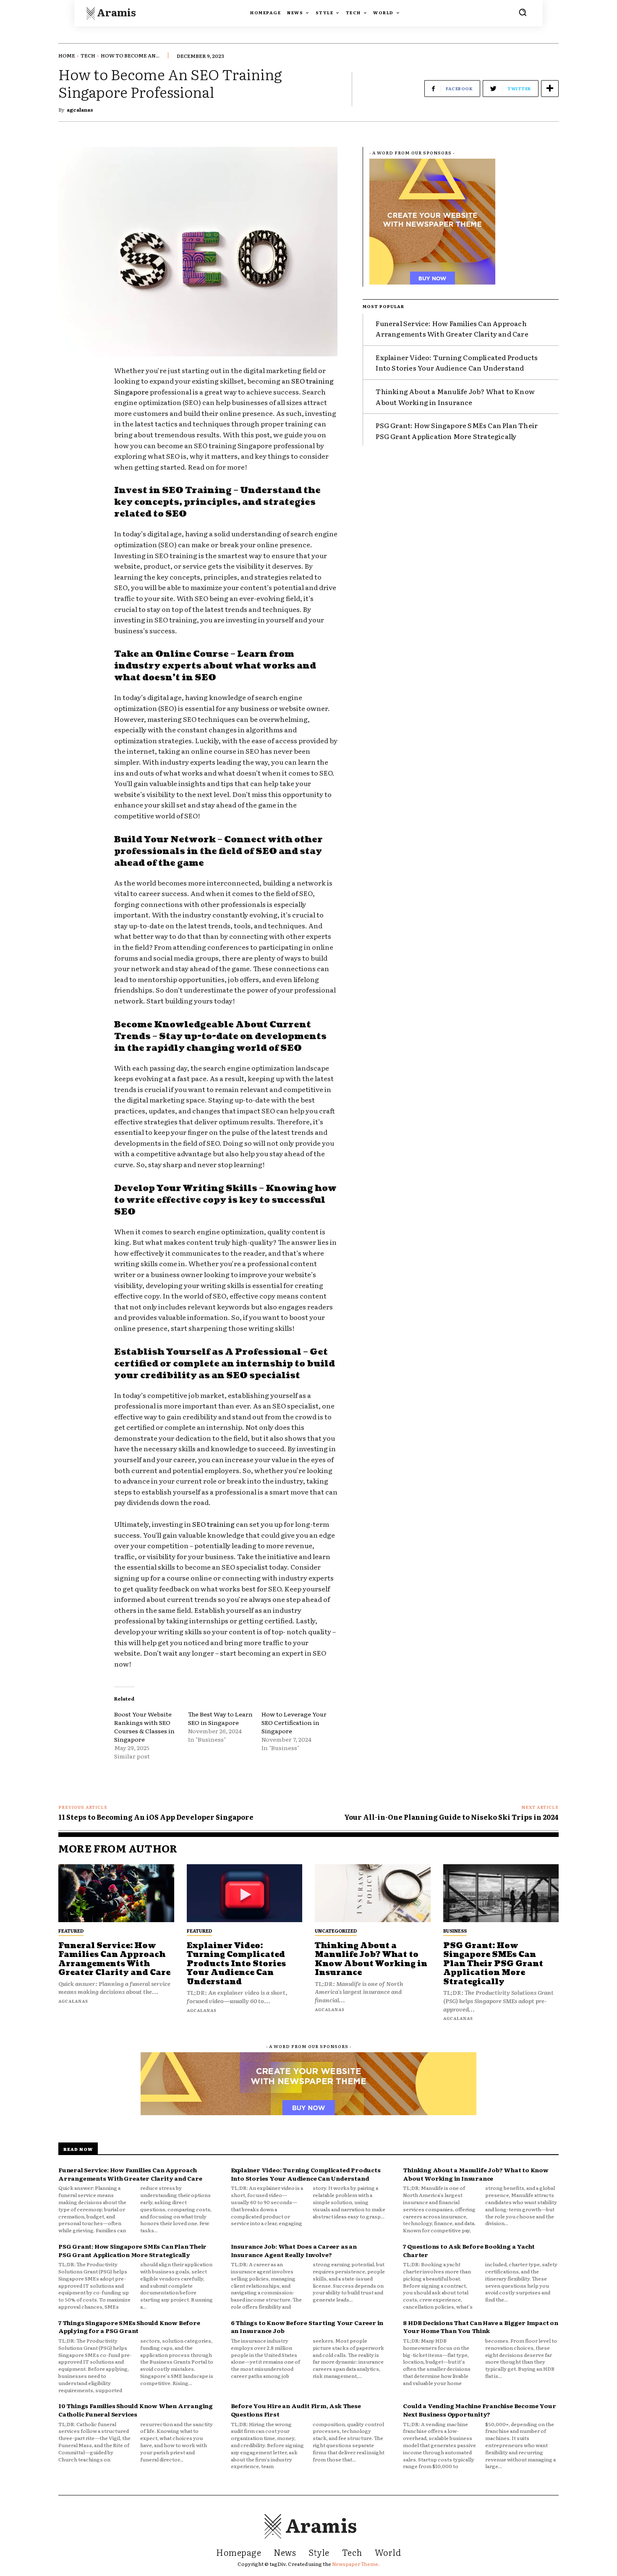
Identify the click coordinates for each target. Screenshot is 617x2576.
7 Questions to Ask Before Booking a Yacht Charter (469, 2250)
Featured (71, 1931)
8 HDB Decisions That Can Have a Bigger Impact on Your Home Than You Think (480, 2327)
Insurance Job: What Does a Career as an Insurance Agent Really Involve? (294, 2250)
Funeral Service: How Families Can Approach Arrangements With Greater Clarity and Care (452, 329)
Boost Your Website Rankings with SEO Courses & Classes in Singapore (144, 1727)
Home (67, 55)
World (388, 2552)
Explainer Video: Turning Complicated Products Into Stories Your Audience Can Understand (457, 363)
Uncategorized (336, 1931)
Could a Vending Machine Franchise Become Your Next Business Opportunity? (479, 2410)
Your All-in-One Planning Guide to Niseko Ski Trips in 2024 (451, 1817)
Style (319, 2552)
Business (455, 1931)
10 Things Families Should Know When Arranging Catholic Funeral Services (136, 2410)
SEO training (213, 1524)
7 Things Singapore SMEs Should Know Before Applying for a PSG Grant (129, 2327)
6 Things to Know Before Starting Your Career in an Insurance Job (307, 2327)
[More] (550, 89)
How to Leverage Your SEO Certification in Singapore (294, 1722)
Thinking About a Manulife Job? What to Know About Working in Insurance (371, 1959)
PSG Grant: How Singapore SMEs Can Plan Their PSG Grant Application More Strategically (493, 1964)
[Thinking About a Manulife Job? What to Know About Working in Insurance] (373, 1893)
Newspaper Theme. (356, 2564)
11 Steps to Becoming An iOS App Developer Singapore (156, 1817)
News (285, 2552)
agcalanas (80, 110)
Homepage (239, 2552)
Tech (88, 55)
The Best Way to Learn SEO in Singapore (220, 1718)
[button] (523, 12)
